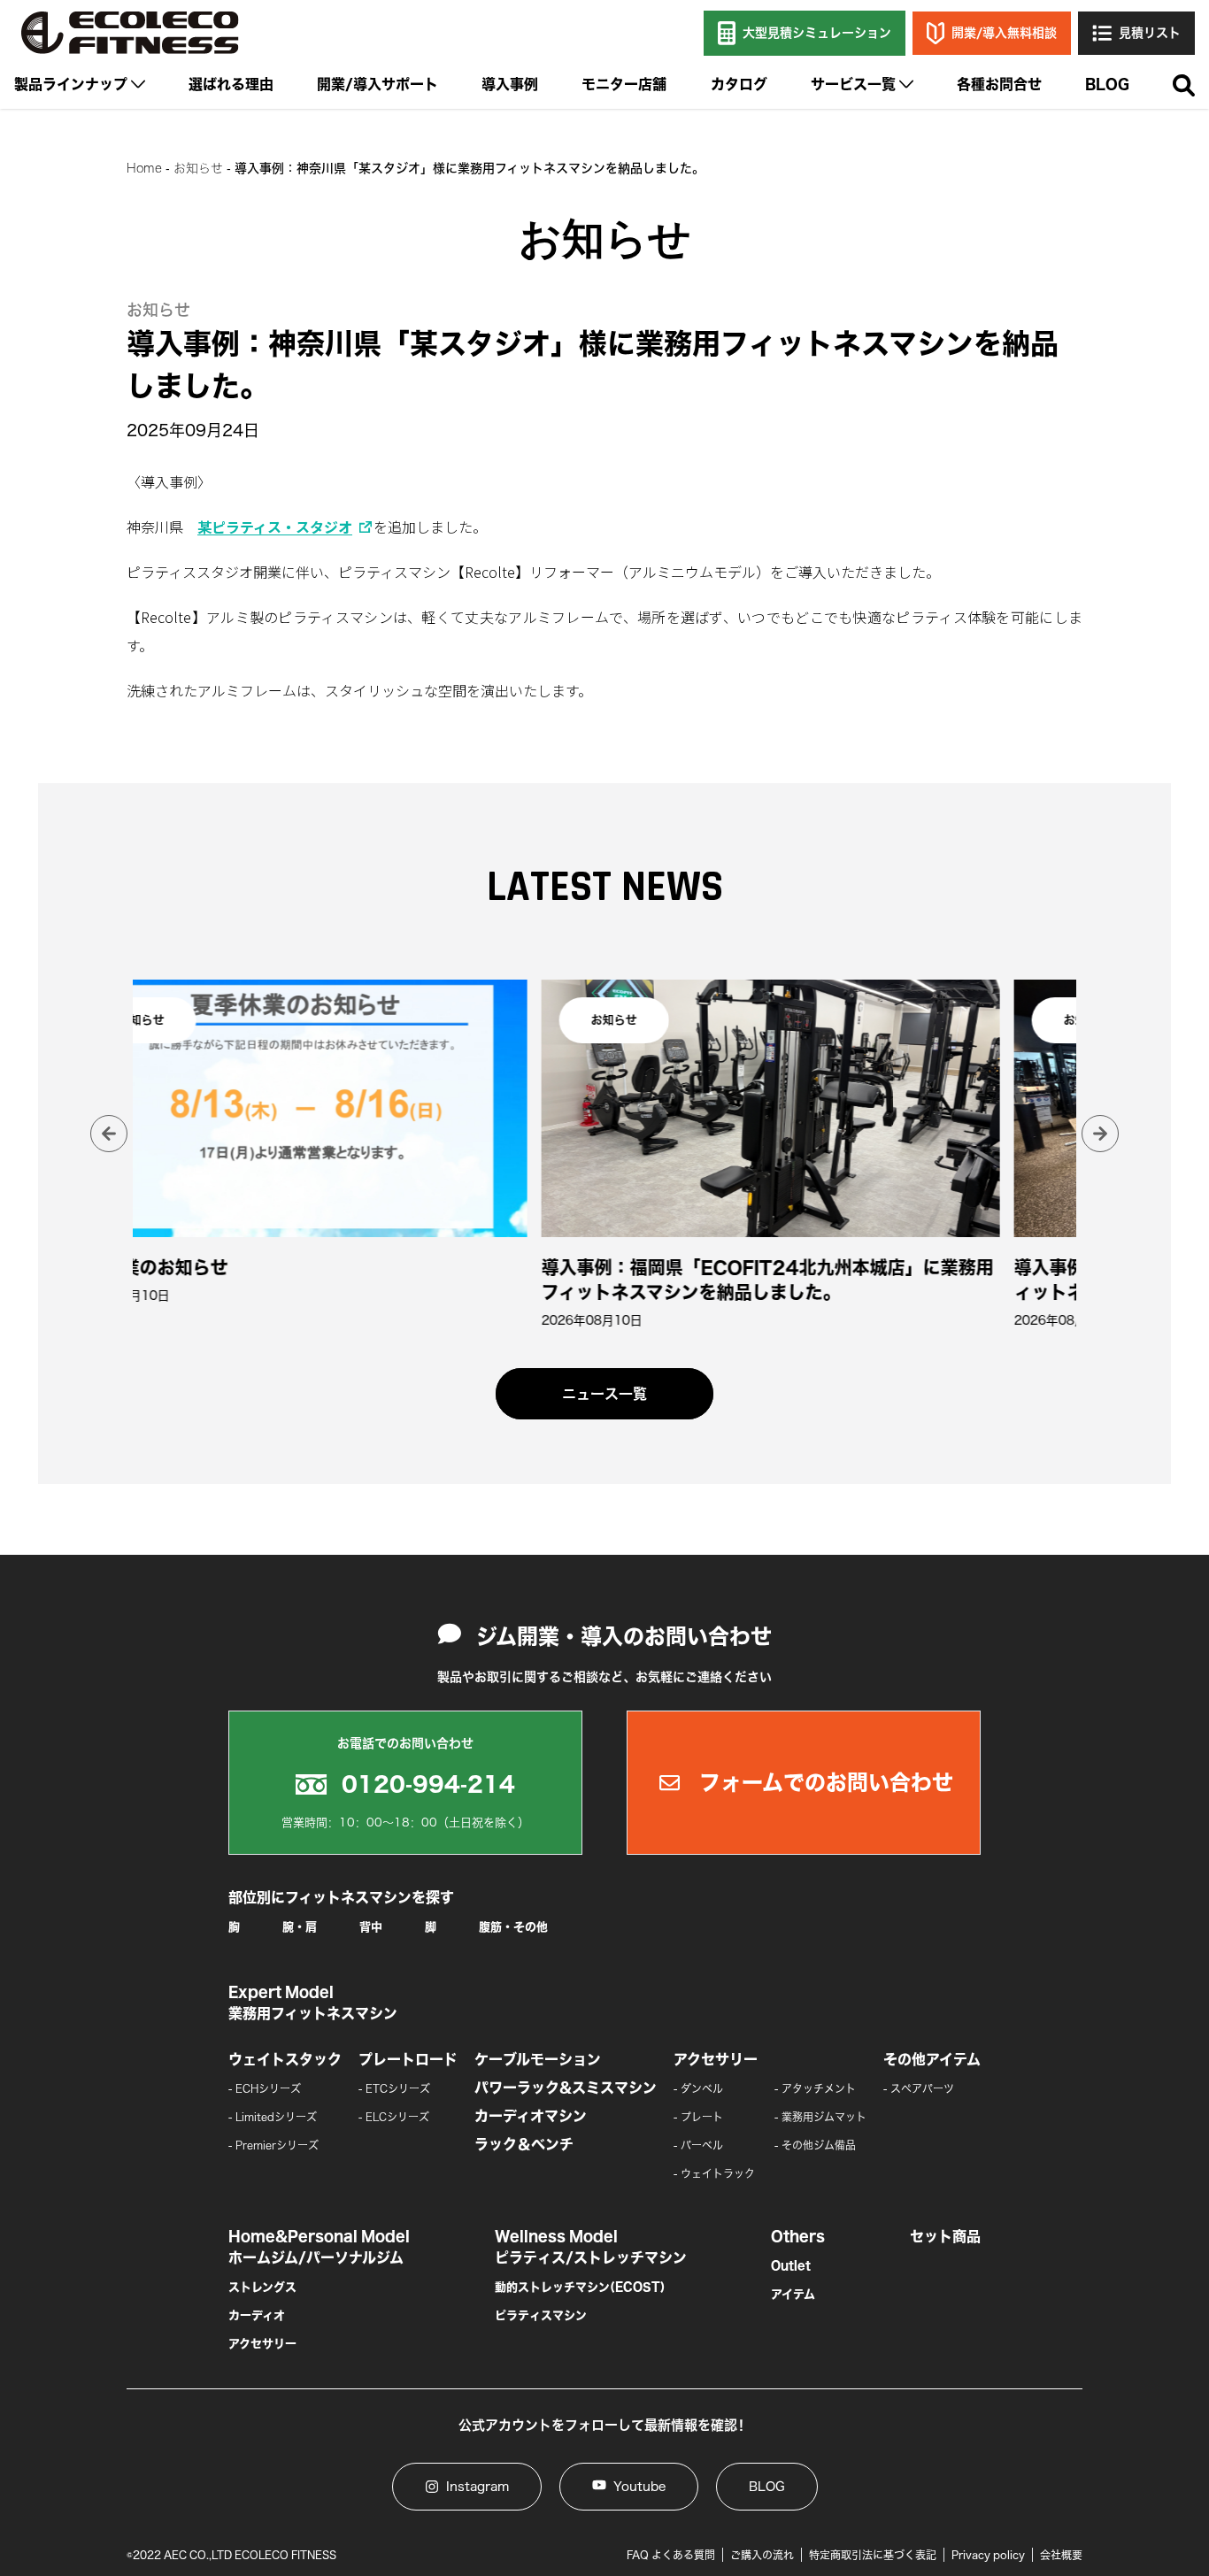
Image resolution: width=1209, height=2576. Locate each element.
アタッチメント (819, 2088)
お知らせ (198, 168)
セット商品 (945, 2236)
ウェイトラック (718, 2173)
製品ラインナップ (71, 84)
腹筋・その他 (513, 1927)
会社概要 (1061, 2555)
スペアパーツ (922, 2088)
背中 (371, 1927)
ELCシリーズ (397, 2117)
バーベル (702, 2145)
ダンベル (702, 2088)
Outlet (791, 2266)
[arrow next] (1100, 1134)
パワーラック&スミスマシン (566, 2088)
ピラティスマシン (541, 2315)
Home (144, 168)
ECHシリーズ (268, 2088)
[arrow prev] (109, 1134)
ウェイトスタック (285, 2059)
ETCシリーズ (398, 2088)
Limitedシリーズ (276, 2117)
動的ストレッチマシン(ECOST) (580, 2287)
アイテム (793, 2294)
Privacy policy (988, 2555)
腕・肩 (300, 1927)
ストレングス (262, 2287)
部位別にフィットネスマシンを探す (341, 1897)
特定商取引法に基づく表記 (873, 2555)
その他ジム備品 (819, 2145)
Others (798, 2236)
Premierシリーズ (277, 2145)
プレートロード (408, 2059)
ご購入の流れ (762, 2555)
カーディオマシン (531, 2116)
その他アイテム (932, 2059)
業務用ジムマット (824, 2117)
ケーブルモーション (538, 2059)
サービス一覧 (853, 84)
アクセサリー (716, 2059)
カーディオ (257, 2315)
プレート (702, 2117)
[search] (1184, 86)
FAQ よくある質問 (671, 2555)
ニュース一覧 (604, 1394)
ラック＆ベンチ (524, 2144)
